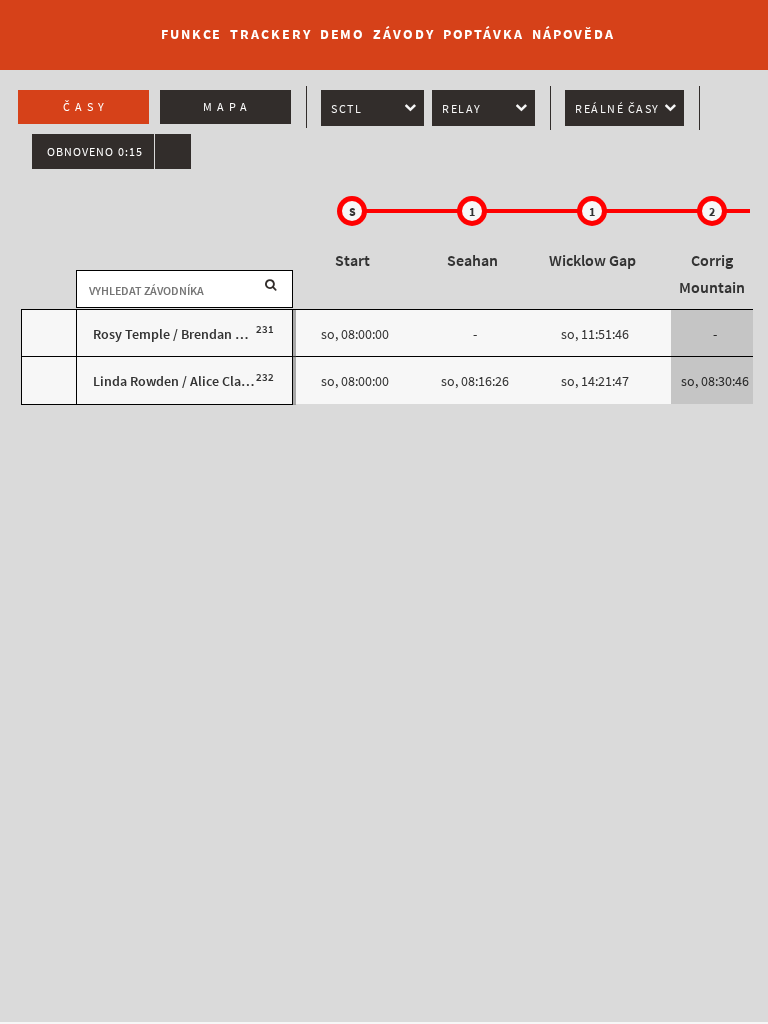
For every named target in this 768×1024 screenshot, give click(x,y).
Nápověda (573, 34)
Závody (403, 34)
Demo (343, 34)
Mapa (227, 107)
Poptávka (483, 34)
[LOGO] (71, 25)
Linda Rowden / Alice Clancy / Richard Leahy (225, 381)
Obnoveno (95, 152)
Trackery (270, 34)
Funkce (191, 34)
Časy (86, 107)
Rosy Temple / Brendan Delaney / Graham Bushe (238, 334)
